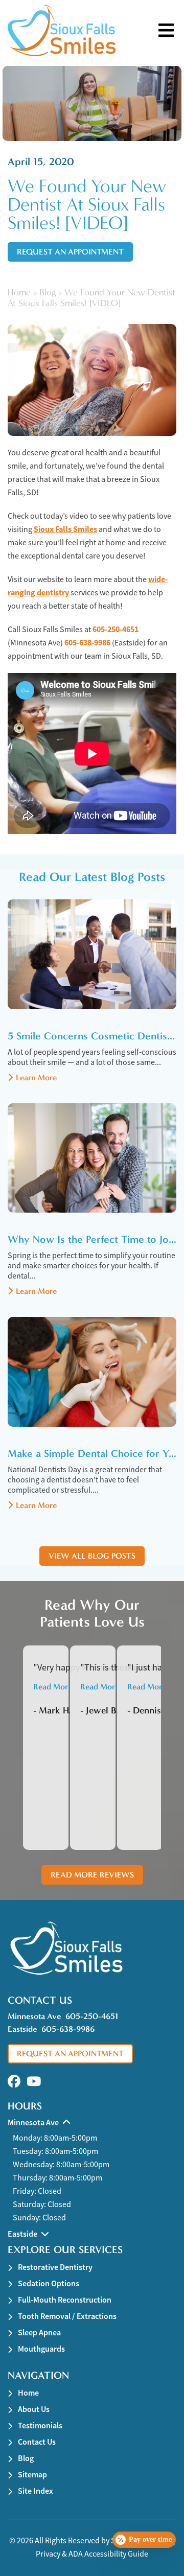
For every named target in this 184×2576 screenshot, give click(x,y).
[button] (14, 2082)
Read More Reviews (92, 1875)
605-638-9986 (87, 643)
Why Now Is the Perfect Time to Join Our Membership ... (92, 1239)
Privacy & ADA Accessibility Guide (92, 2554)
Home (19, 293)
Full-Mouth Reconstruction (65, 2300)
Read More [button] (53, 1687)
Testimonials (40, 2426)
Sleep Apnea (39, 2333)
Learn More (36, 1077)
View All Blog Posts (92, 1556)
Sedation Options (49, 2283)
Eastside (22, 2029)
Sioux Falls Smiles (65, 529)
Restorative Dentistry (55, 2267)
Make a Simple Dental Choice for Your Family (92, 1453)
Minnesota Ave (34, 2016)
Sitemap (32, 2475)
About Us (34, 2409)
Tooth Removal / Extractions (67, 2316)
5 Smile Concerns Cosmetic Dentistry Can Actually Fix (92, 1036)
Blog (48, 293)
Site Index (36, 2491)
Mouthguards (41, 2349)
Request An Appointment (70, 252)
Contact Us (37, 2442)
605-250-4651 (116, 629)
